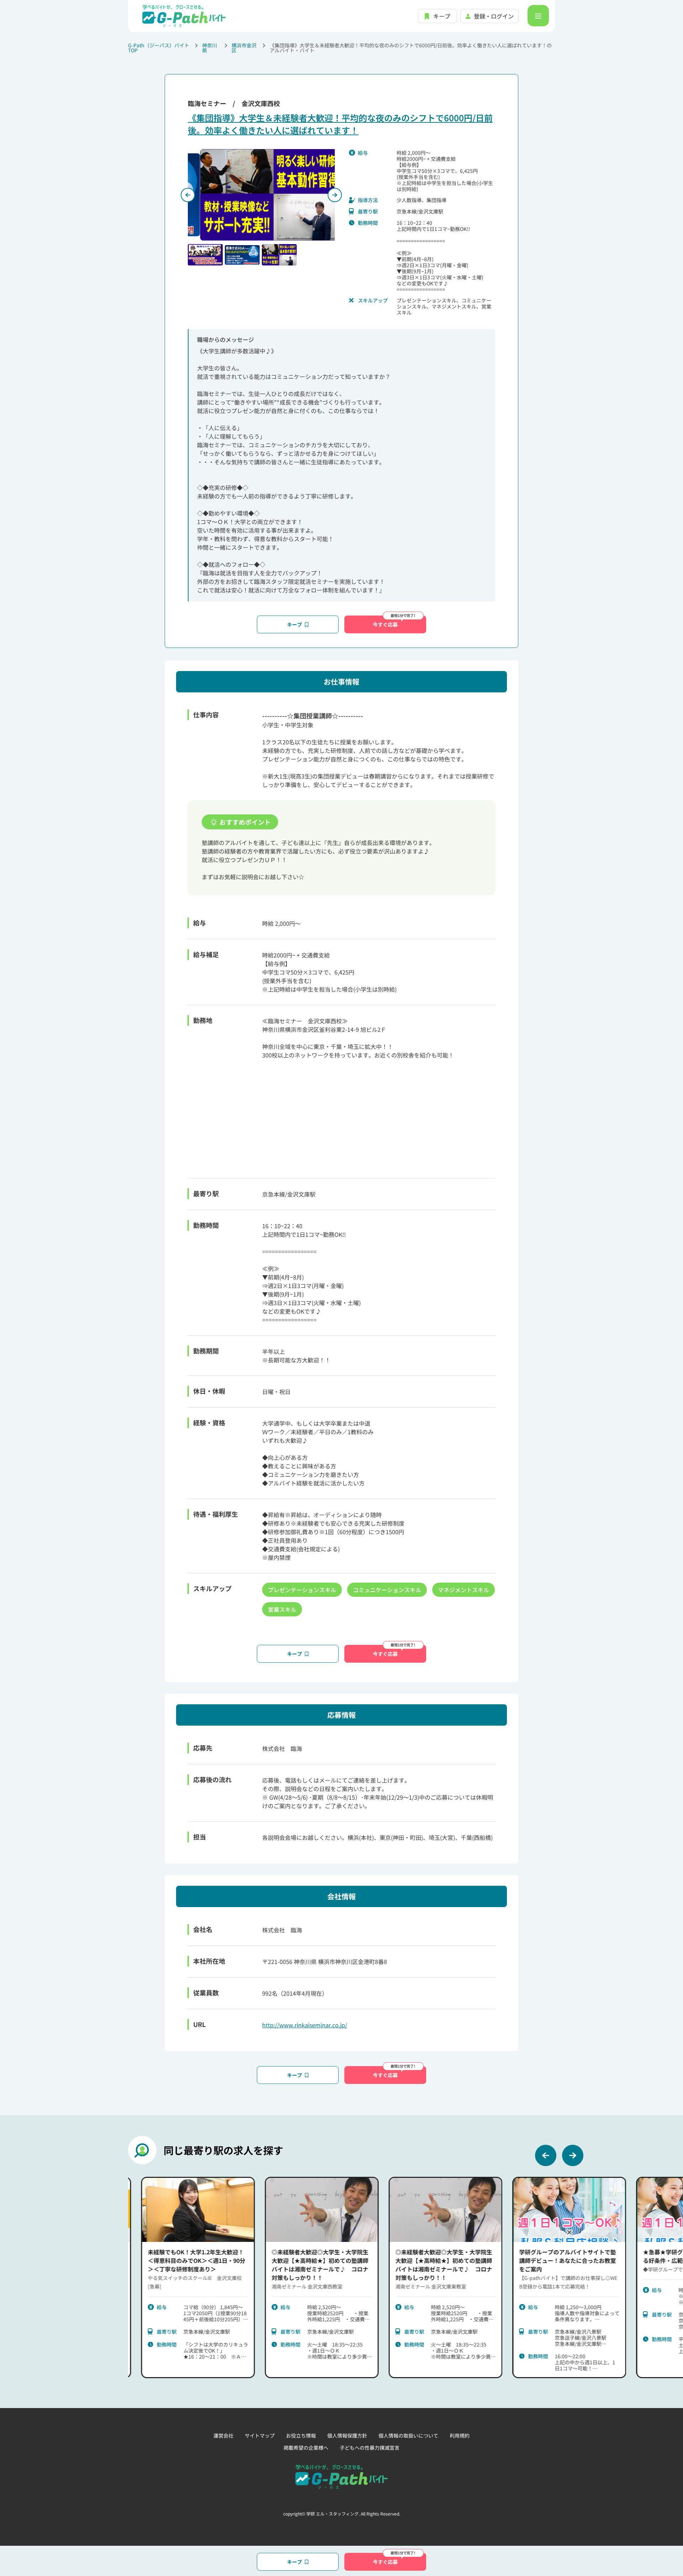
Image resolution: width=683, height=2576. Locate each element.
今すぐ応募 (385, 624)
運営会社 (223, 2435)
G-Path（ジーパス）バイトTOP (159, 48)
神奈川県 (210, 48)
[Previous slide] (188, 195)
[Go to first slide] (335, 195)
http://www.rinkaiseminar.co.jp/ (305, 2025)
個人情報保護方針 (347, 2435)
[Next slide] (573, 2155)
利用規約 (460, 2435)
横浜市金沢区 (244, 48)
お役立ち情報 (301, 2435)
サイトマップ (260, 2435)
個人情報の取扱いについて (408, 2435)
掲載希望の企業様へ (306, 2448)
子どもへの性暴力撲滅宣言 (370, 2448)
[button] (205, 255)
